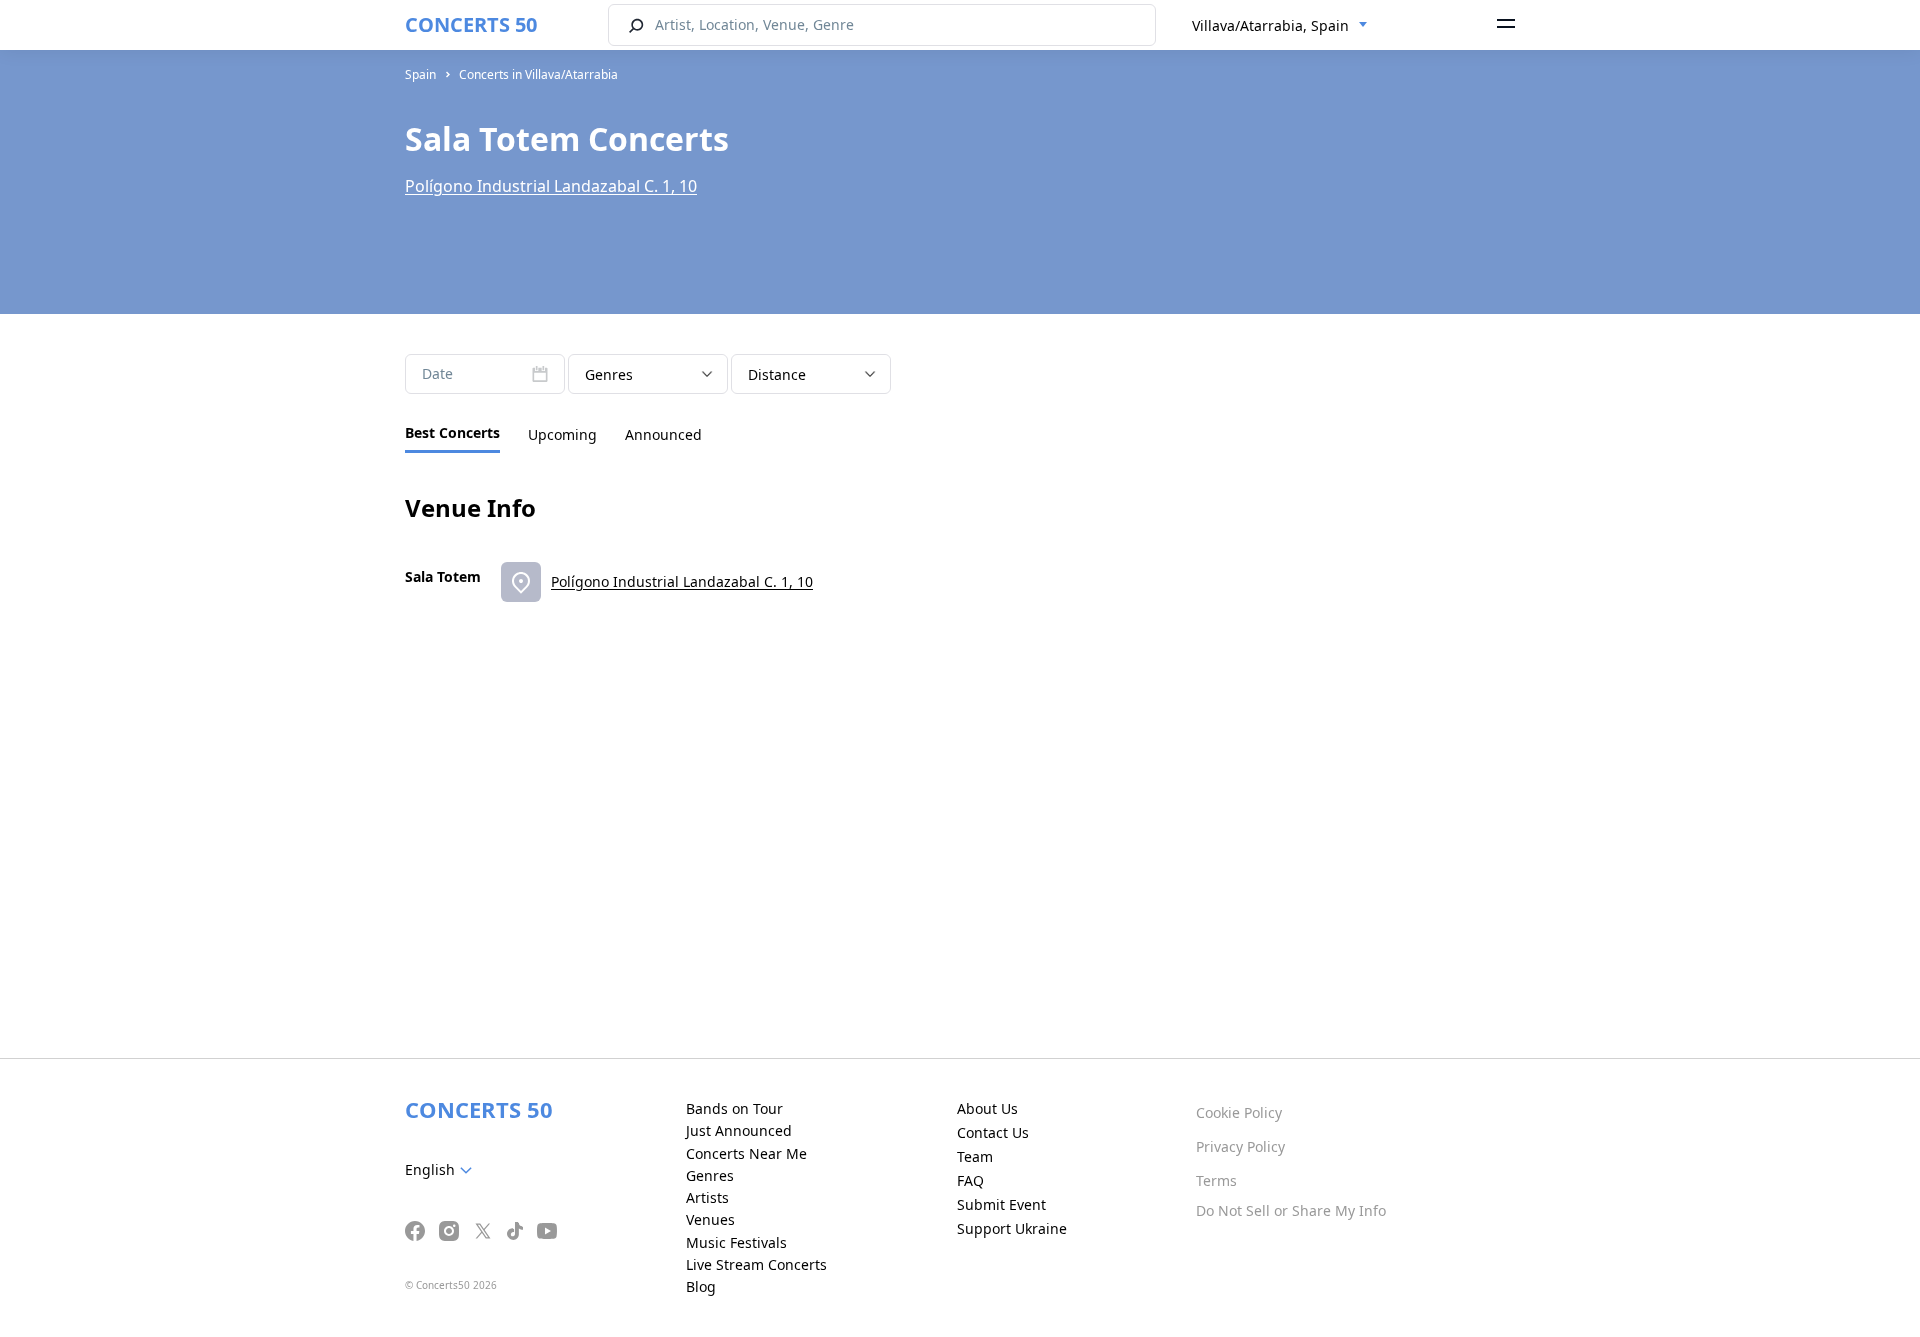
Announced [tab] (663, 434)
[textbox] (442, 1170)
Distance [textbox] (777, 374)
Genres (710, 1175)
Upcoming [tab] (562, 434)
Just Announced (739, 1130)
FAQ (970, 1180)
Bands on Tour (734, 1108)
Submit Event (1001, 1204)
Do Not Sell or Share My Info (1291, 1210)
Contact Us (993, 1132)
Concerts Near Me (746, 1153)
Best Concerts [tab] (452, 432)
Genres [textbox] (609, 374)
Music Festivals (736, 1242)
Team (975, 1156)
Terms (1216, 1180)
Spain (420, 74)
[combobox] (1280, 26)
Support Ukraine (1012, 1228)
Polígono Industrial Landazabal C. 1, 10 (551, 186)
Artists (707, 1197)
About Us (987, 1108)
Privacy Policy (1240, 1146)
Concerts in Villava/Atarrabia (538, 74)
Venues (710, 1219)
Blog (701, 1286)
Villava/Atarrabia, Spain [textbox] (1270, 25)
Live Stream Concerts (756, 1264)
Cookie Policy (1239, 1112)
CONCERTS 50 (471, 24)
